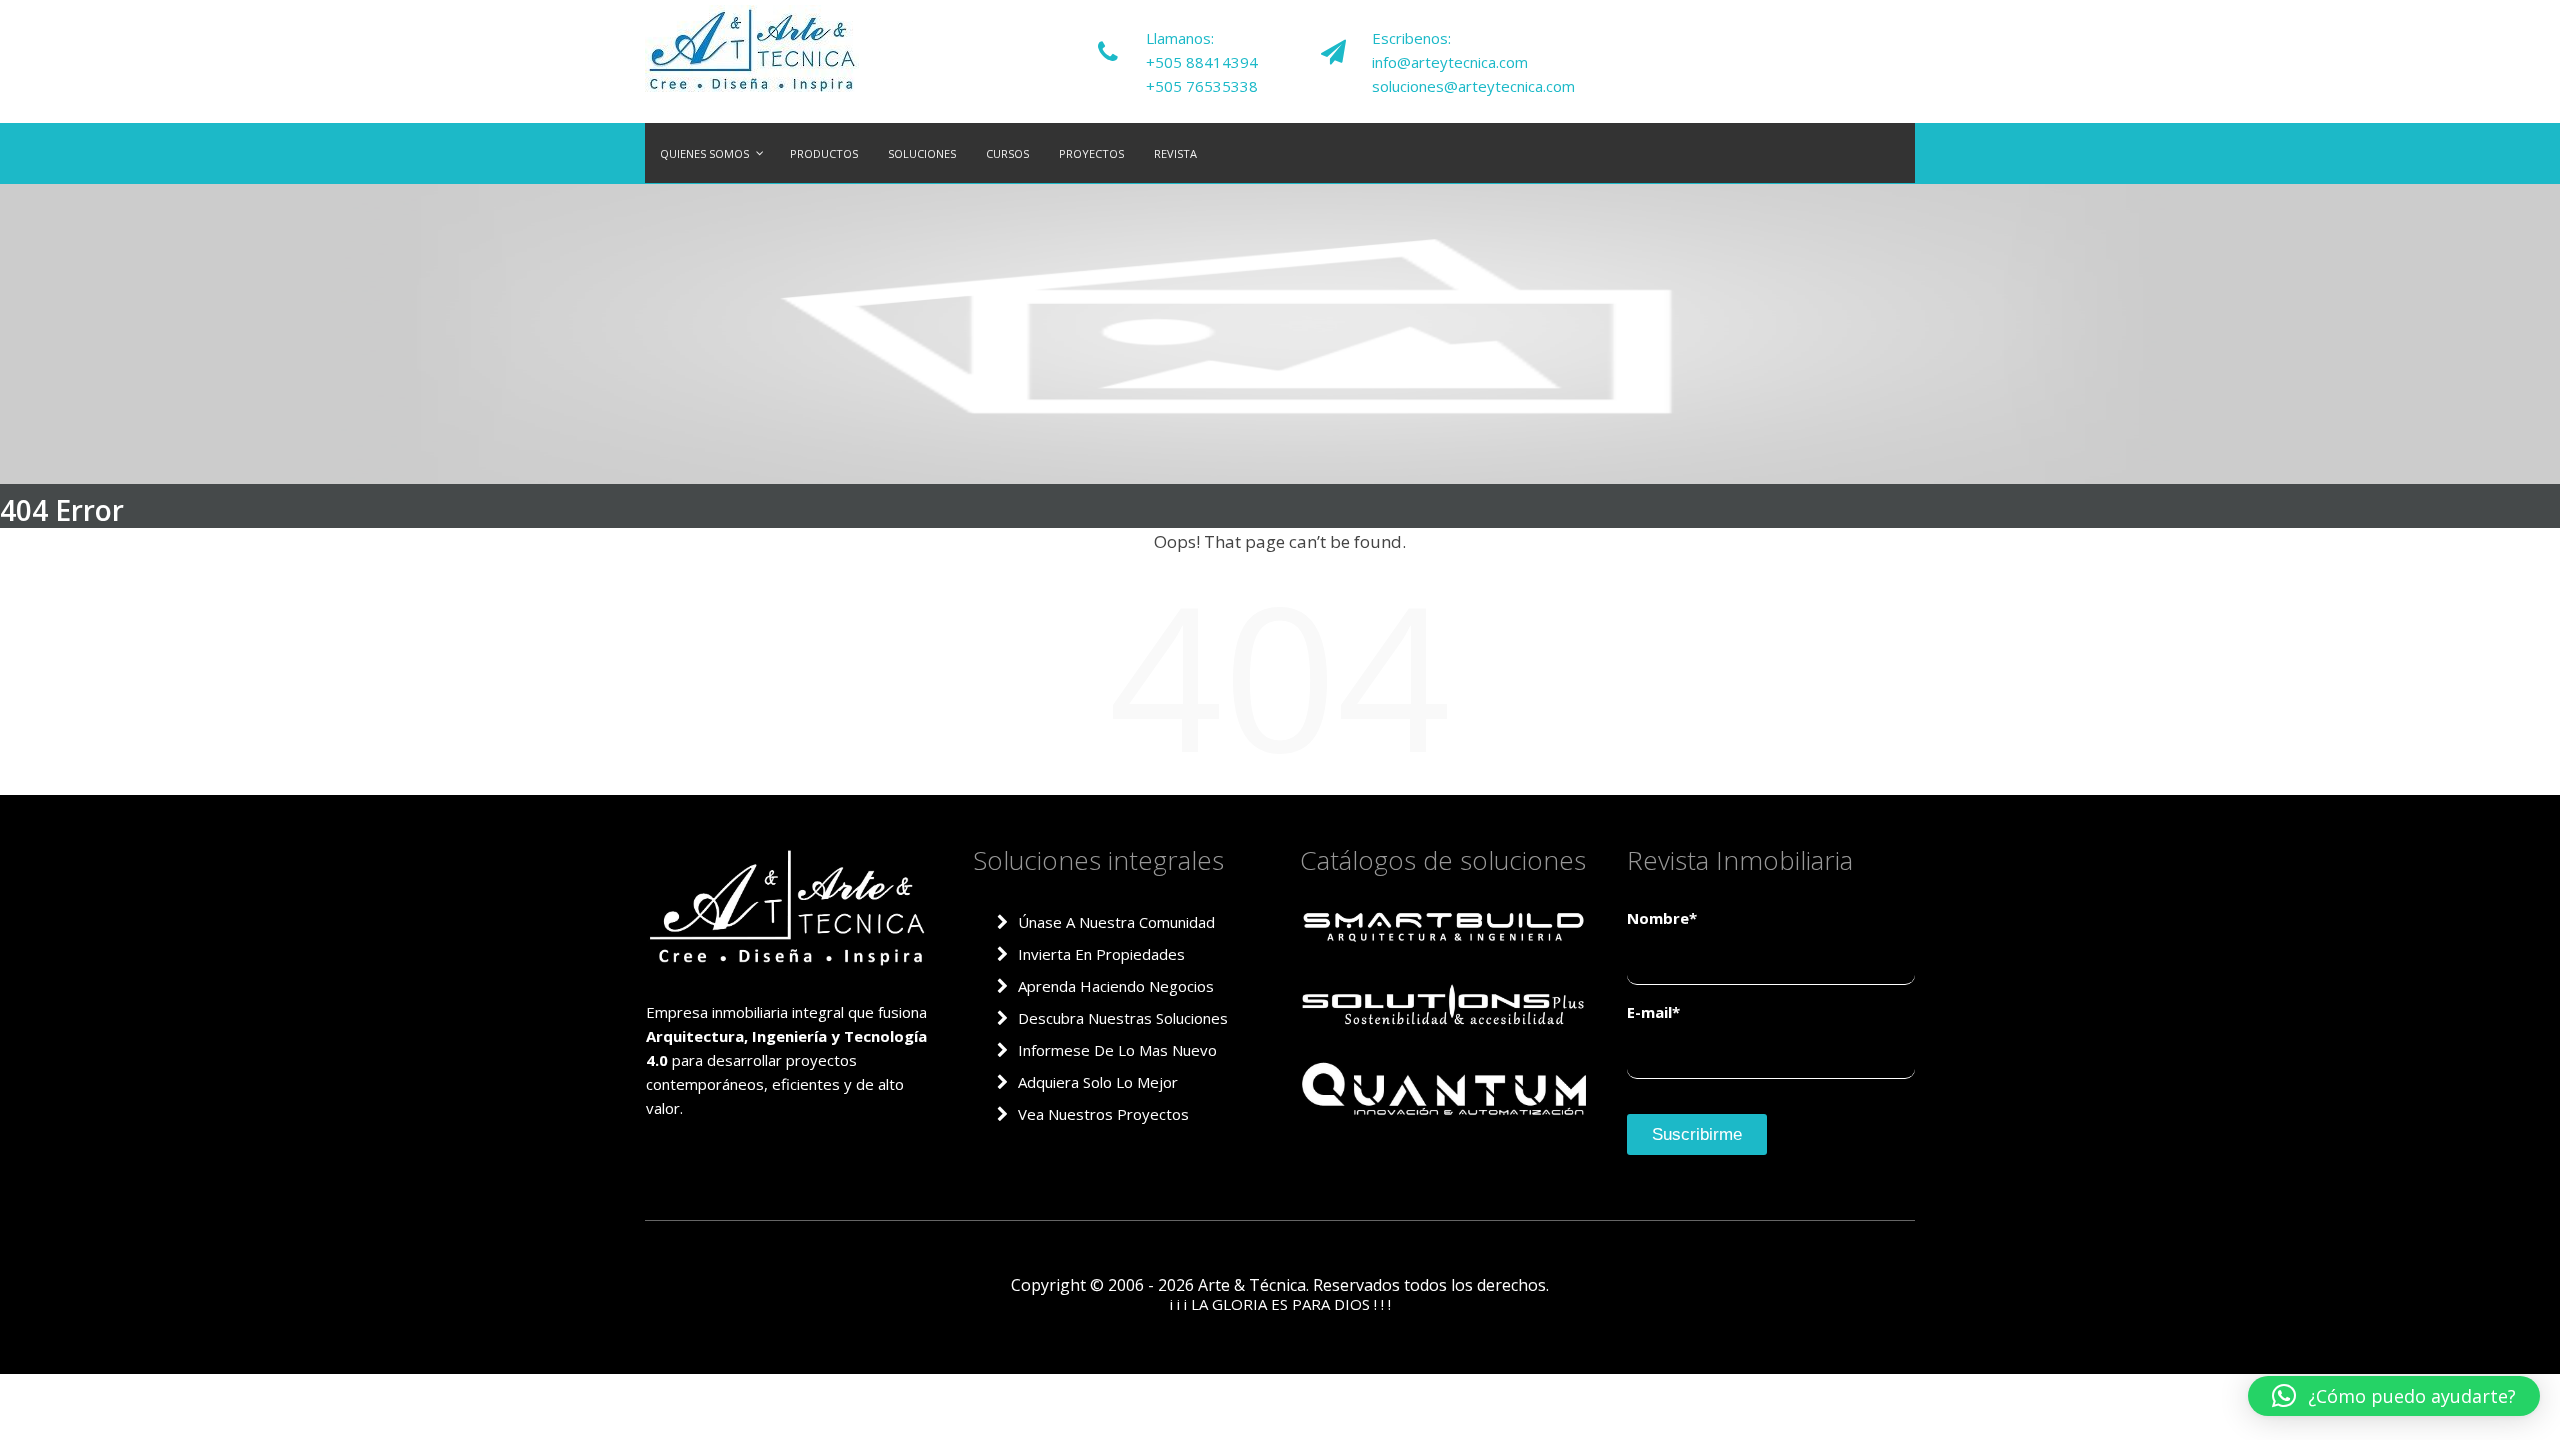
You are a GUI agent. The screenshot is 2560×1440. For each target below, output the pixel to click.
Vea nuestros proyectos (1103, 1114)
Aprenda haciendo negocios (1116, 986)
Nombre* (1662, 918)
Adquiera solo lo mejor (1098, 1082)
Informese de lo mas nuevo (1117, 1050)
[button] (2394, 1396)
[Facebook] (1874, 50)
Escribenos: (1411, 38)
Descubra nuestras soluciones (1123, 1018)
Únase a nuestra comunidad (1116, 922)
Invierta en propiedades (1101, 954)
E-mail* (1653, 1012)
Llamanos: (1180, 38)
